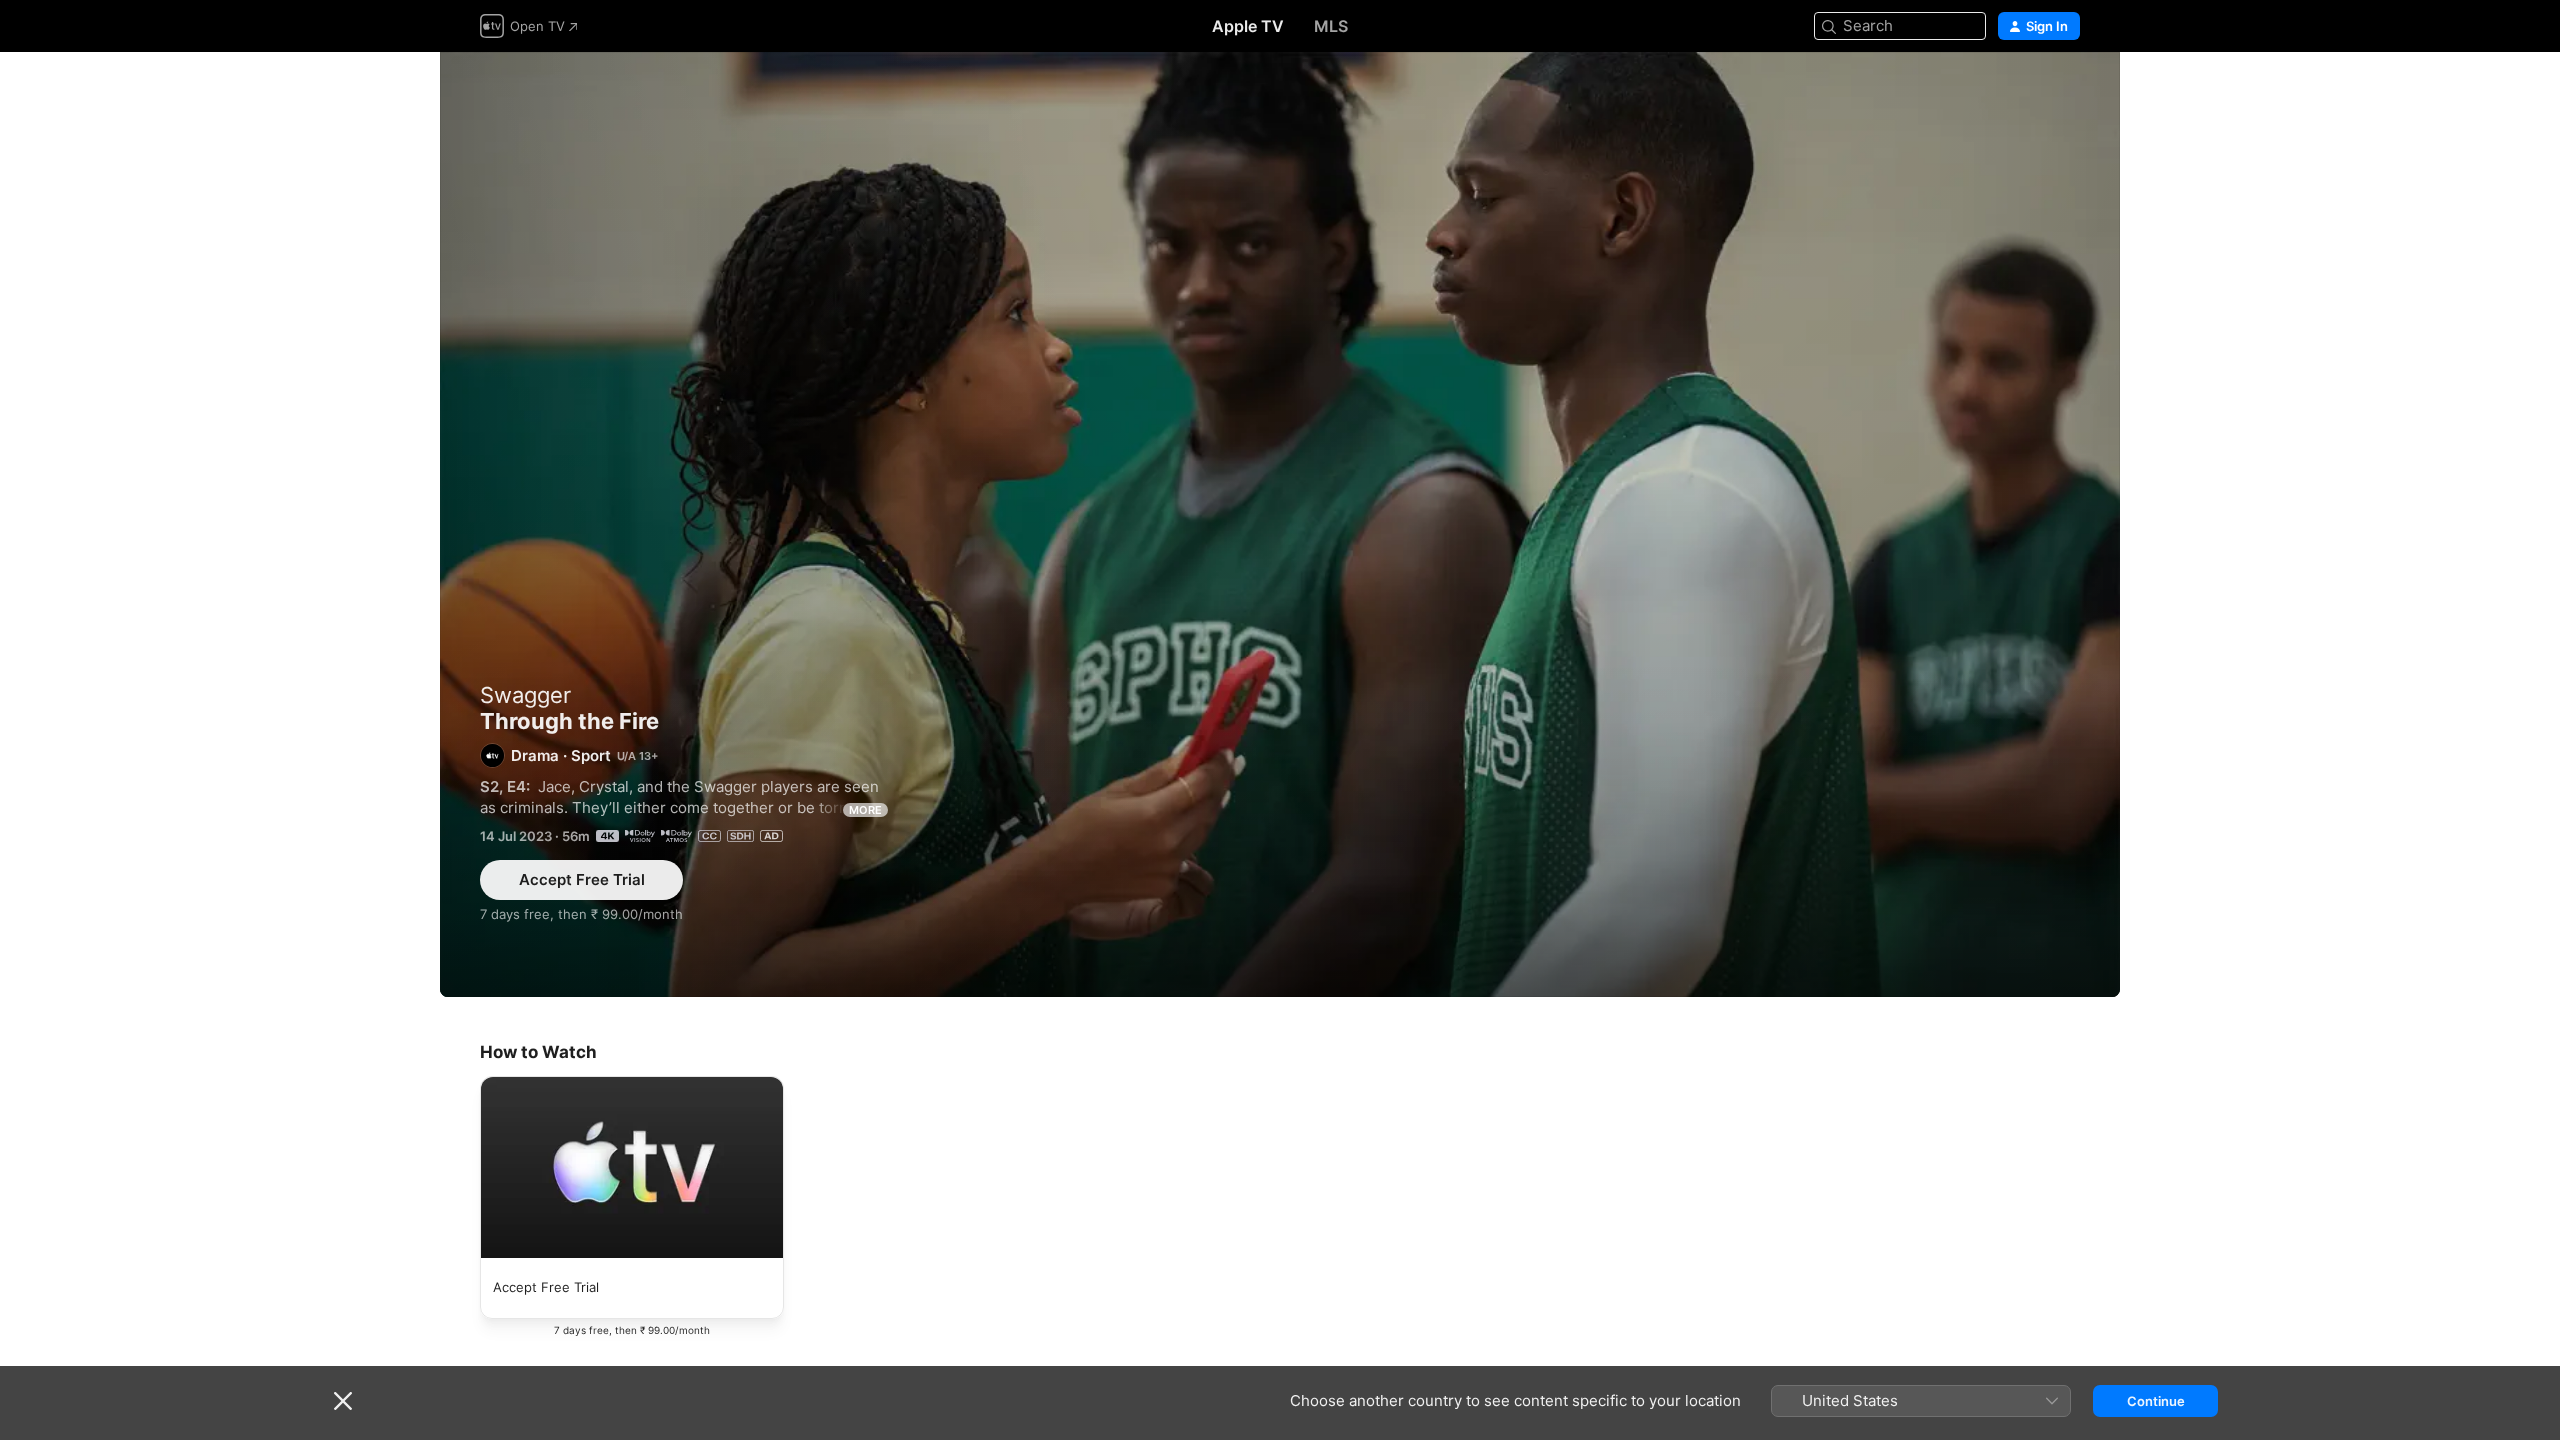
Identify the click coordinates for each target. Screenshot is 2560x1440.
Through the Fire (1280, 524)
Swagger (525, 695)
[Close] (343, 1401)
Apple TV (1248, 26)
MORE (865, 810)
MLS (1331, 26)
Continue (2156, 1401)
